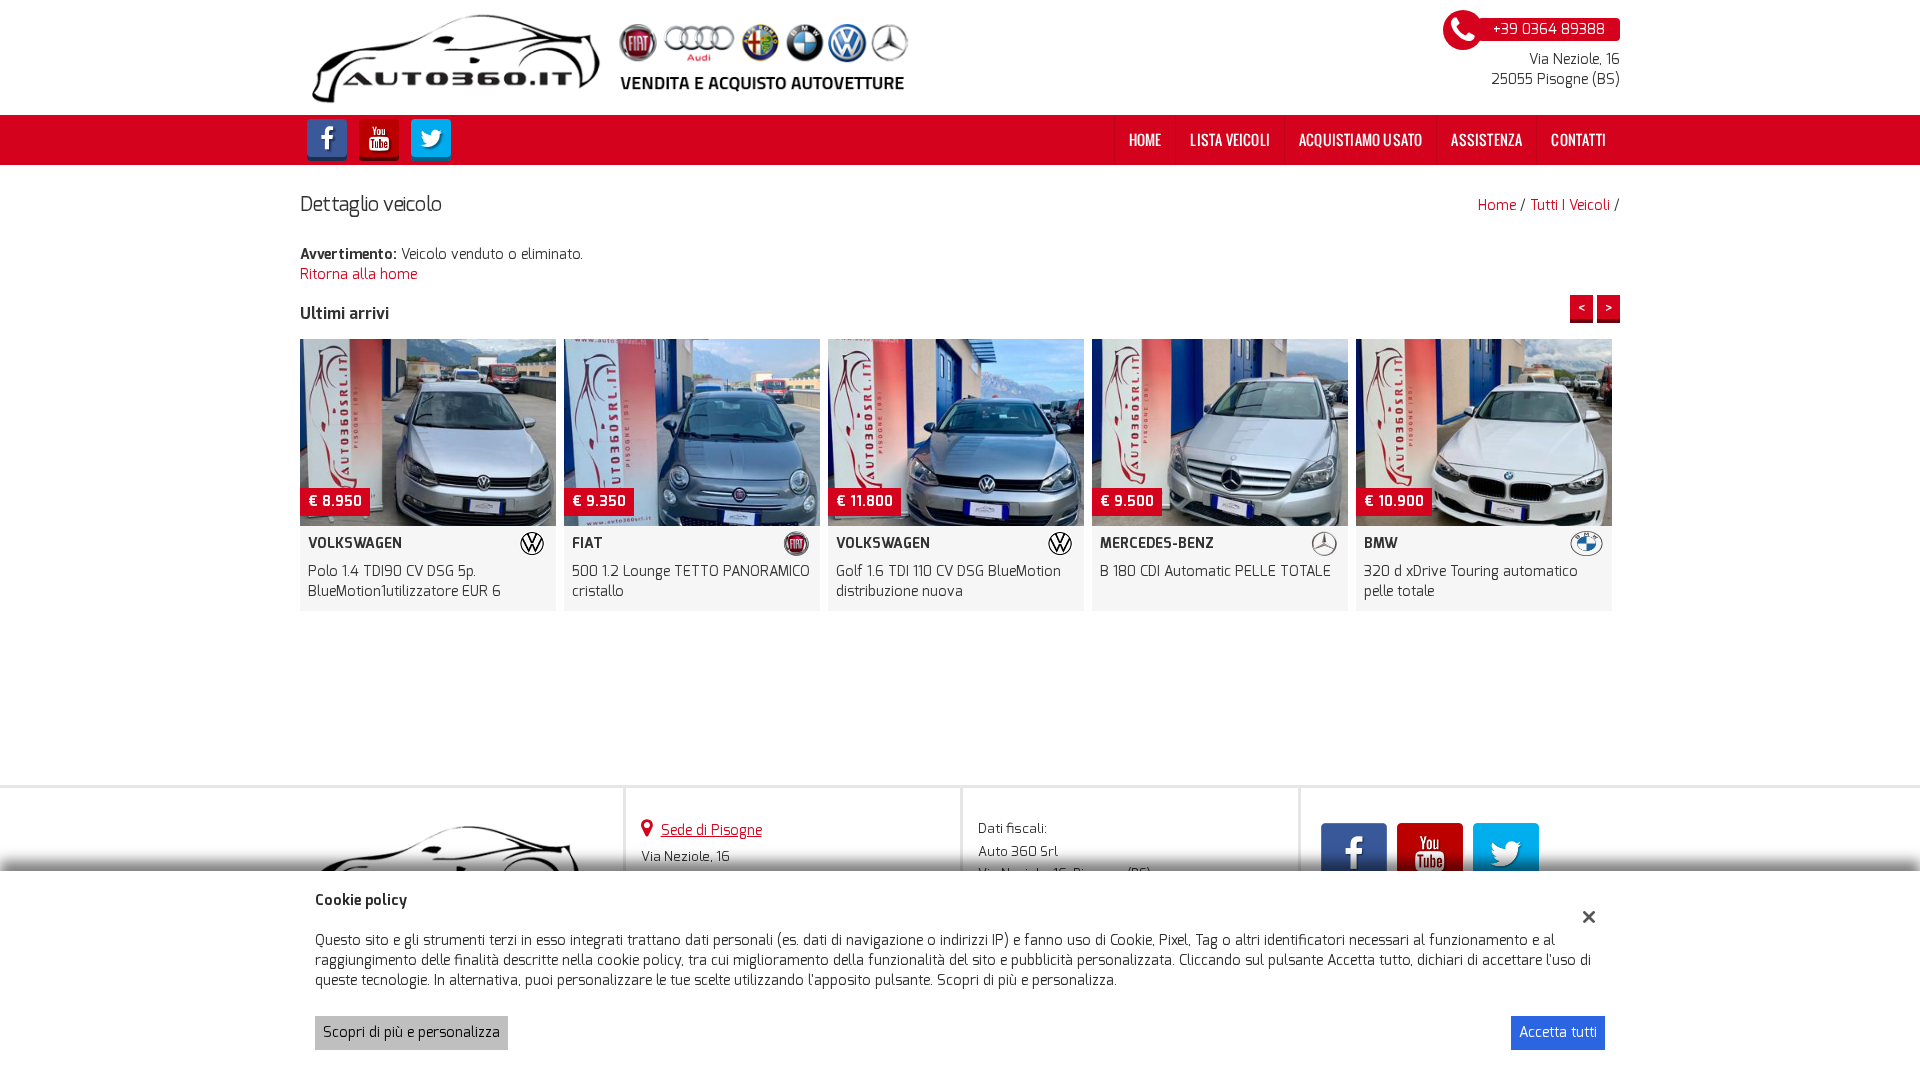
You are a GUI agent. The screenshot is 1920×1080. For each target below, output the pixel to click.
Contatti (1578, 139)
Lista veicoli (1230, 139)
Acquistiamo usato (1360, 139)
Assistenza (1486, 139)
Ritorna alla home (358, 274)
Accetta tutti (1558, 1032)
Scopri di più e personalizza (411, 1032)
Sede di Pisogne (711, 830)
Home (1145, 139)
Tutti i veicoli (1570, 205)
